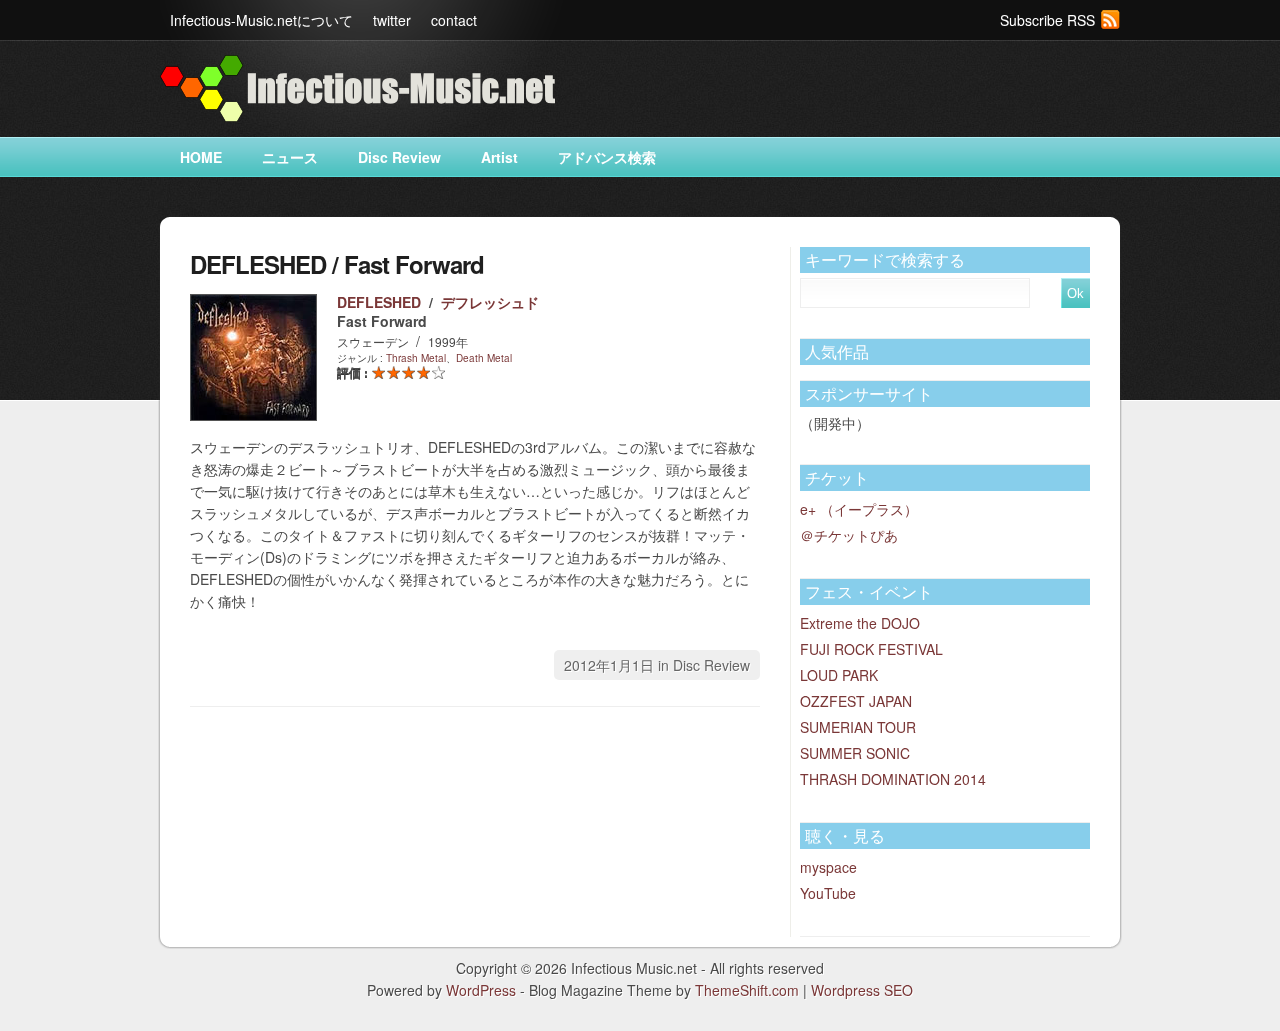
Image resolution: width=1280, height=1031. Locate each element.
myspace (828, 867)
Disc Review (399, 157)
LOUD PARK (839, 675)
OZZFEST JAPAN (856, 701)
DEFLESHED (379, 302)
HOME (201, 157)
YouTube (828, 893)
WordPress (481, 990)
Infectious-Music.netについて (261, 20)
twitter (392, 20)
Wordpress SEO (862, 990)
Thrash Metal (416, 358)
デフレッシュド (490, 302)
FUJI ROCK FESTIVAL (871, 649)
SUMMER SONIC (855, 753)
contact (454, 20)
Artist (499, 157)
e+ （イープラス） (859, 509)
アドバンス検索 (607, 157)
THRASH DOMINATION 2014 (893, 779)
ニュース (290, 157)
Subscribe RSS (1047, 20)
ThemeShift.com (747, 990)
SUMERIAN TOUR (858, 727)
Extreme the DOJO (860, 623)
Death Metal (484, 358)
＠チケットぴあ (849, 535)
